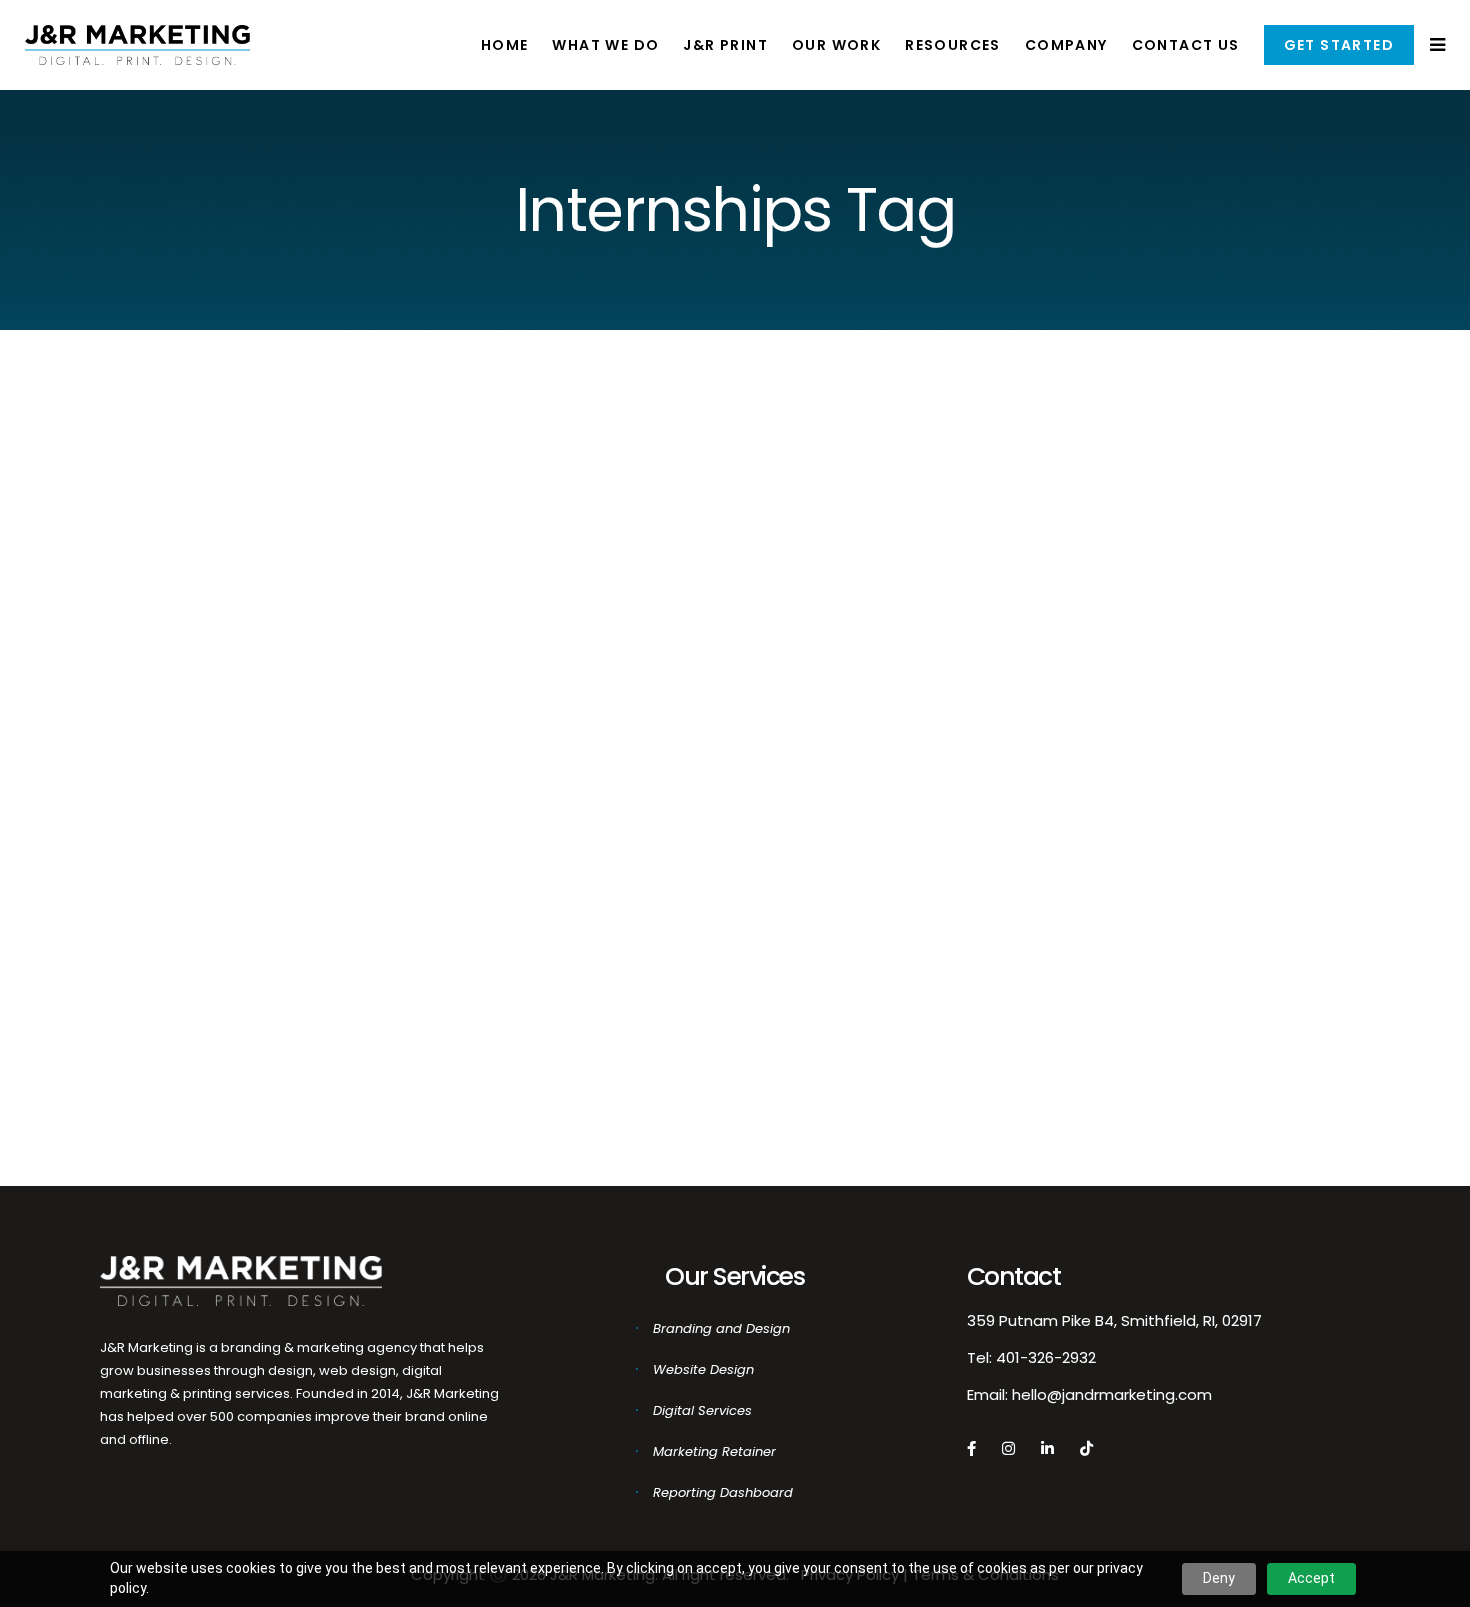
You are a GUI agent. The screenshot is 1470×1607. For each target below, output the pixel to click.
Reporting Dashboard (723, 1492)
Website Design (703, 1369)
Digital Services (702, 1410)
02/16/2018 (120, 1034)
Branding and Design (721, 1328)
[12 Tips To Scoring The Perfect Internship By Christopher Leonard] (282, 538)
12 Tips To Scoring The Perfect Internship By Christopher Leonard (284, 788)
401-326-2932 (1046, 1357)
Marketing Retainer (714, 1451)
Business (167, 1062)
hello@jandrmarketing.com (1112, 1394)
